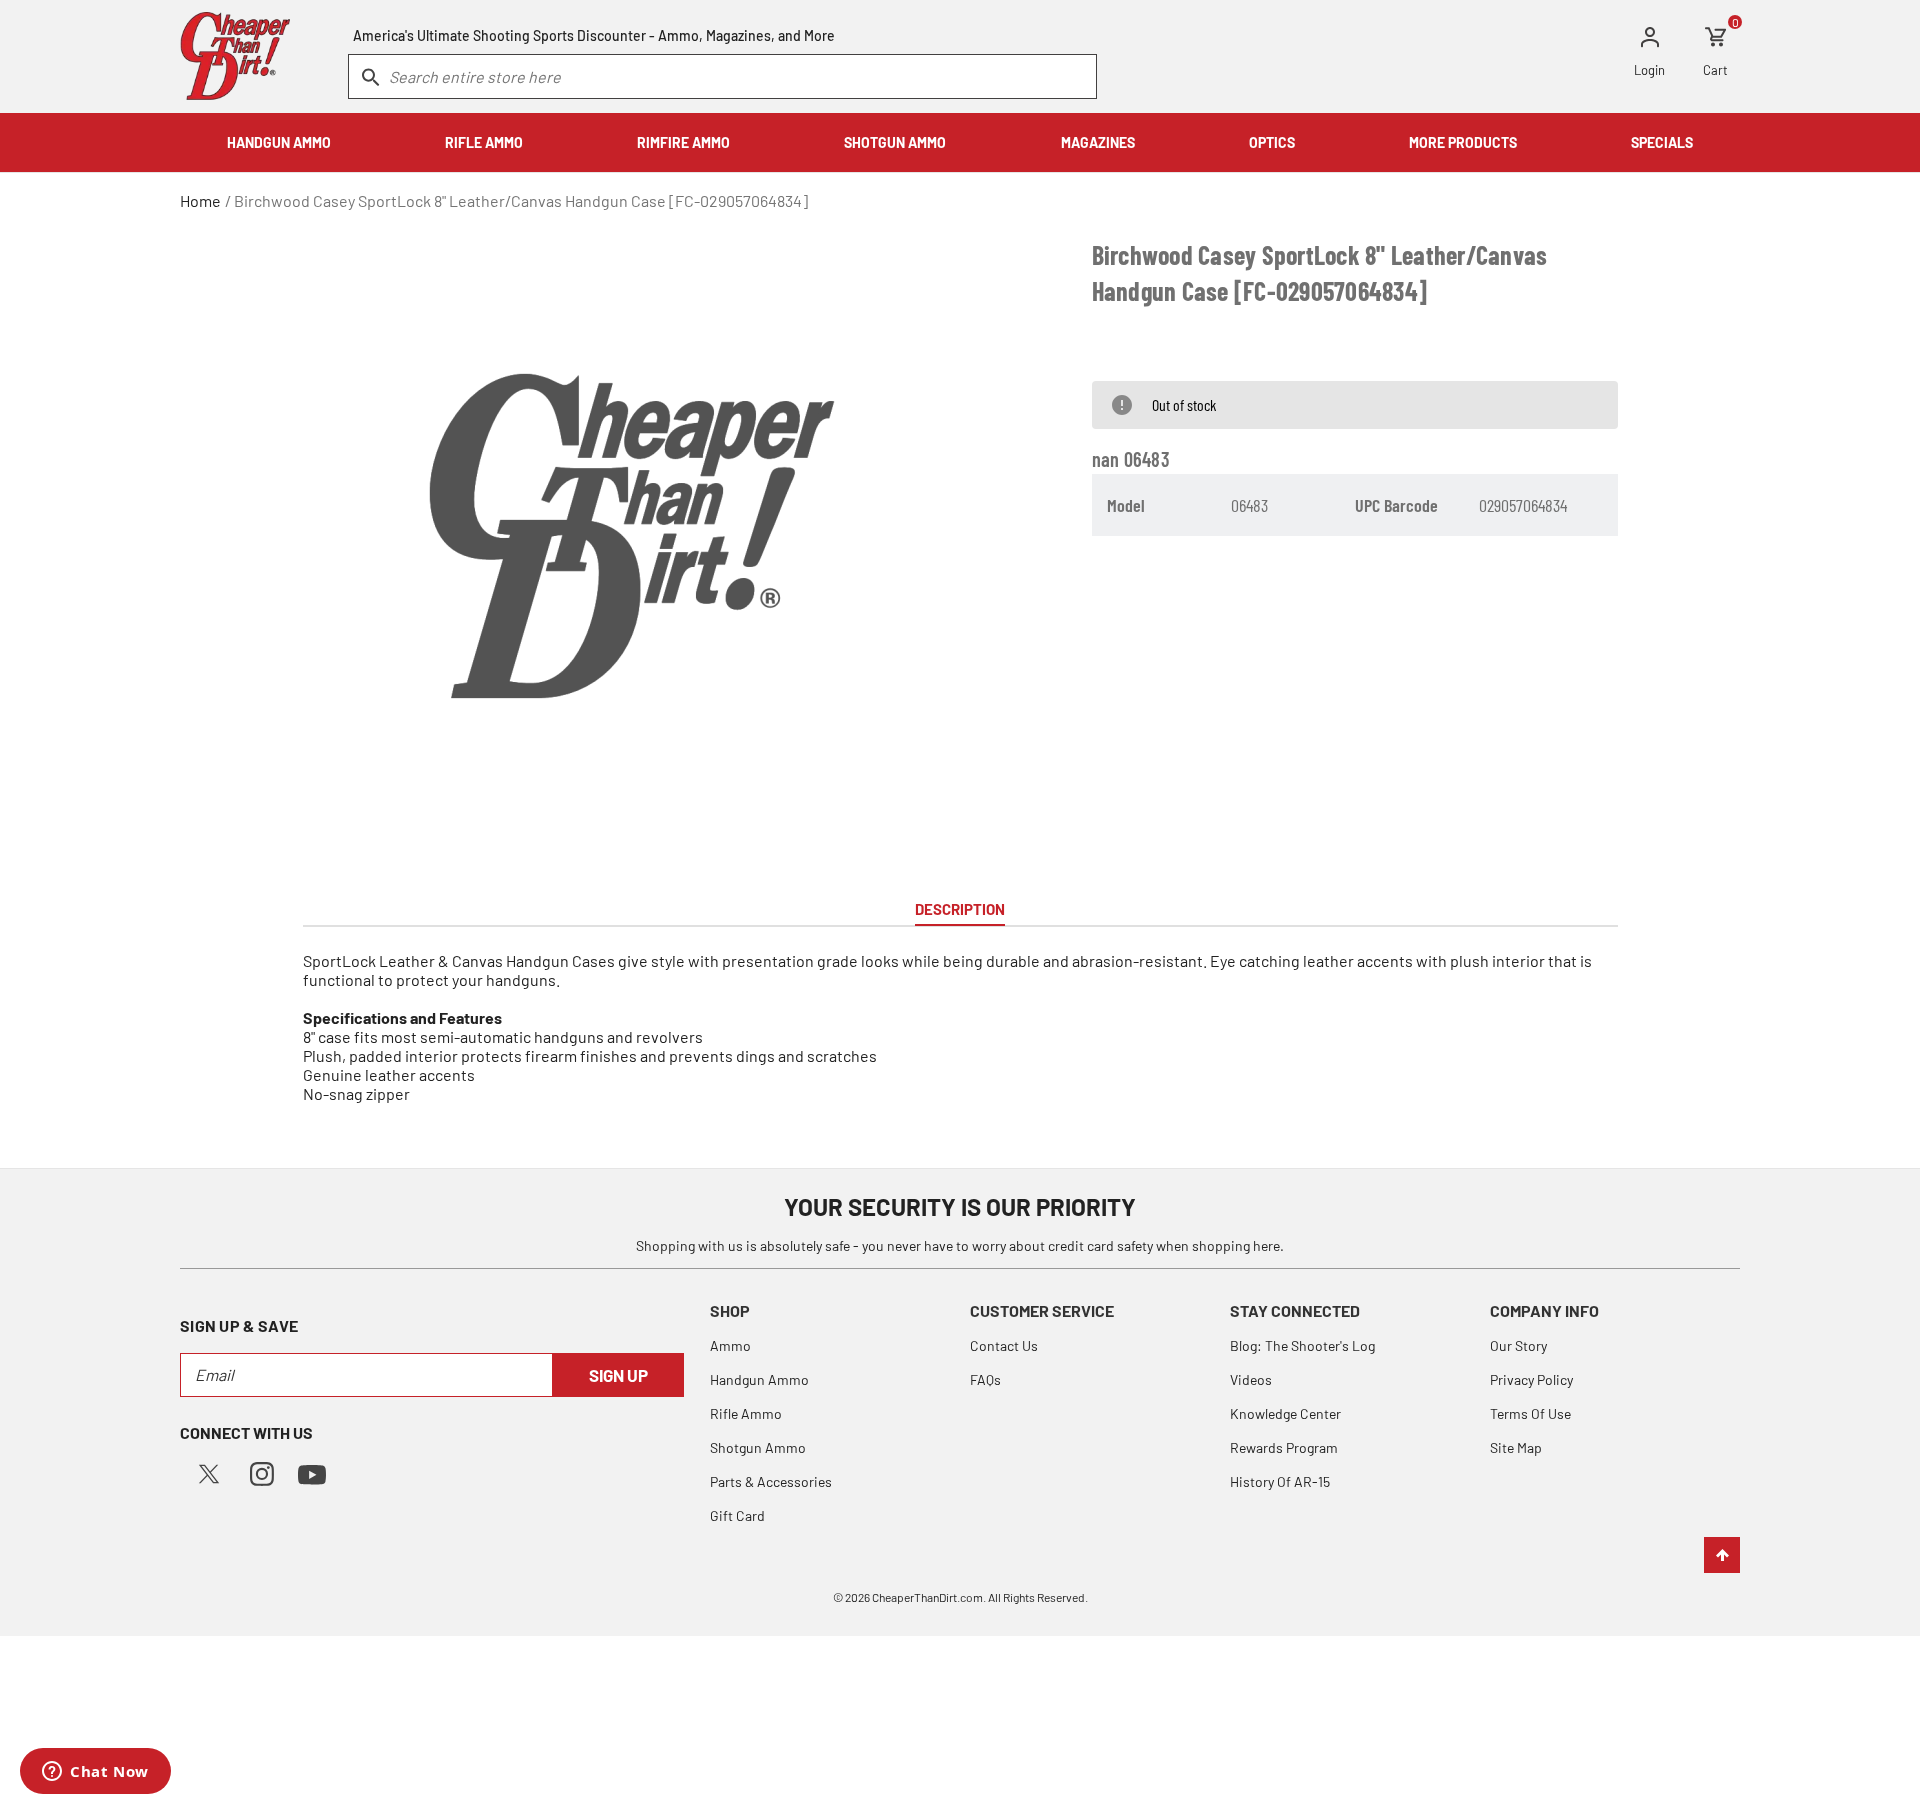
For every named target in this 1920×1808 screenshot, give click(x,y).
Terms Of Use (1530, 1413)
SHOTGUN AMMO (895, 142)
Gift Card (737, 1515)
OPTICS (1272, 142)
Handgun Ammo (759, 1379)
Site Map (1516, 1447)
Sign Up (618, 1375)
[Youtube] (312, 1472)
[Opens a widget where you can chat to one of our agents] (95, 1773)
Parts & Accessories (771, 1481)
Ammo (730, 1345)
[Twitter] (209, 1471)
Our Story (1518, 1345)
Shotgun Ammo (758, 1447)
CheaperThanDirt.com (927, 1597)
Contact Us (1004, 1345)
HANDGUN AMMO (279, 142)
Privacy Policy (1531, 1379)
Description (960, 909)
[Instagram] (262, 1471)
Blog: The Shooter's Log (1302, 1345)
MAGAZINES (1098, 142)
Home (200, 200)
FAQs (985, 1379)
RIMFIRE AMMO (683, 142)
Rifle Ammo (746, 1413)
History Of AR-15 (1280, 1481)
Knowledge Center (1285, 1413)
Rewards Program (1284, 1447)
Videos (1251, 1379)
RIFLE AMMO (484, 142)
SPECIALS (1662, 142)
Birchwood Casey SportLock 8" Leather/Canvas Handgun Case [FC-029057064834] (521, 200)
